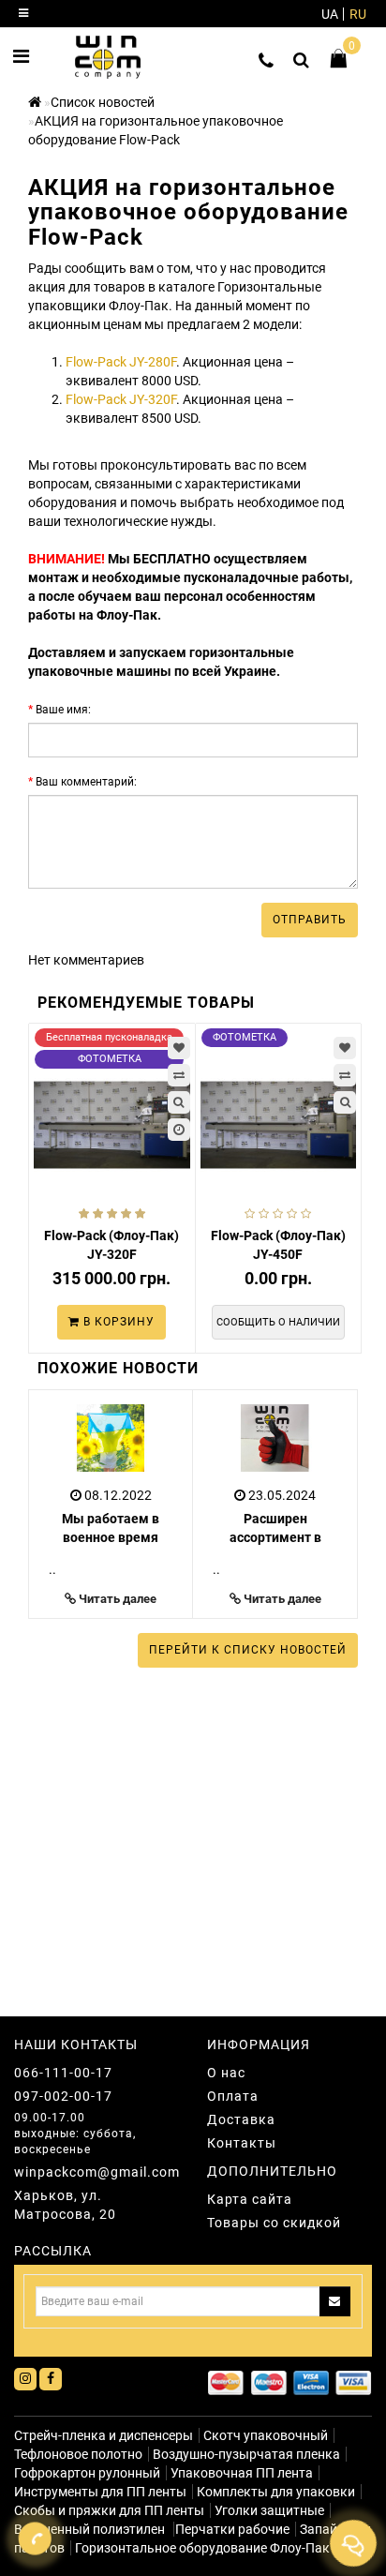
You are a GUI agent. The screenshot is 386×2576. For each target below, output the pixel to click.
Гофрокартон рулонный (87, 2473)
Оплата (233, 2096)
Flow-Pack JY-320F (121, 399)
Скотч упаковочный (266, 2435)
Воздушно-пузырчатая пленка (246, 2454)
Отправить (310, 920)
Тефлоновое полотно (78, 2454)
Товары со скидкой (274, 2223)
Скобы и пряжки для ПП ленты (109, 2510)
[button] (332, 1500)
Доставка (241, 2119)
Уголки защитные (269, 2510)
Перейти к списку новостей (248, 1650)
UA (330, 14)
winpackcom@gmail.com (96, 2172)
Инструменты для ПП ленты (100, 2492)
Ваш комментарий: (86, 782)
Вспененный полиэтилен (91, 2529)
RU (358, 14)
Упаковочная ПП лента (242, 2473)
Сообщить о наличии (278, 1322)
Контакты (242, 2143)
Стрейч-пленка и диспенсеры (104, 2435)
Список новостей (103, 102)
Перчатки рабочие (232, 2529)
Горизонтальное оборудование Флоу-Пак (202, 2548)
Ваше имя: (63, 710)
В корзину (117, 1322)
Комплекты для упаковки (276, 2492)
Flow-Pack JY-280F (121, 362)
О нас (226, 2073)
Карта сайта (250, 2199)
